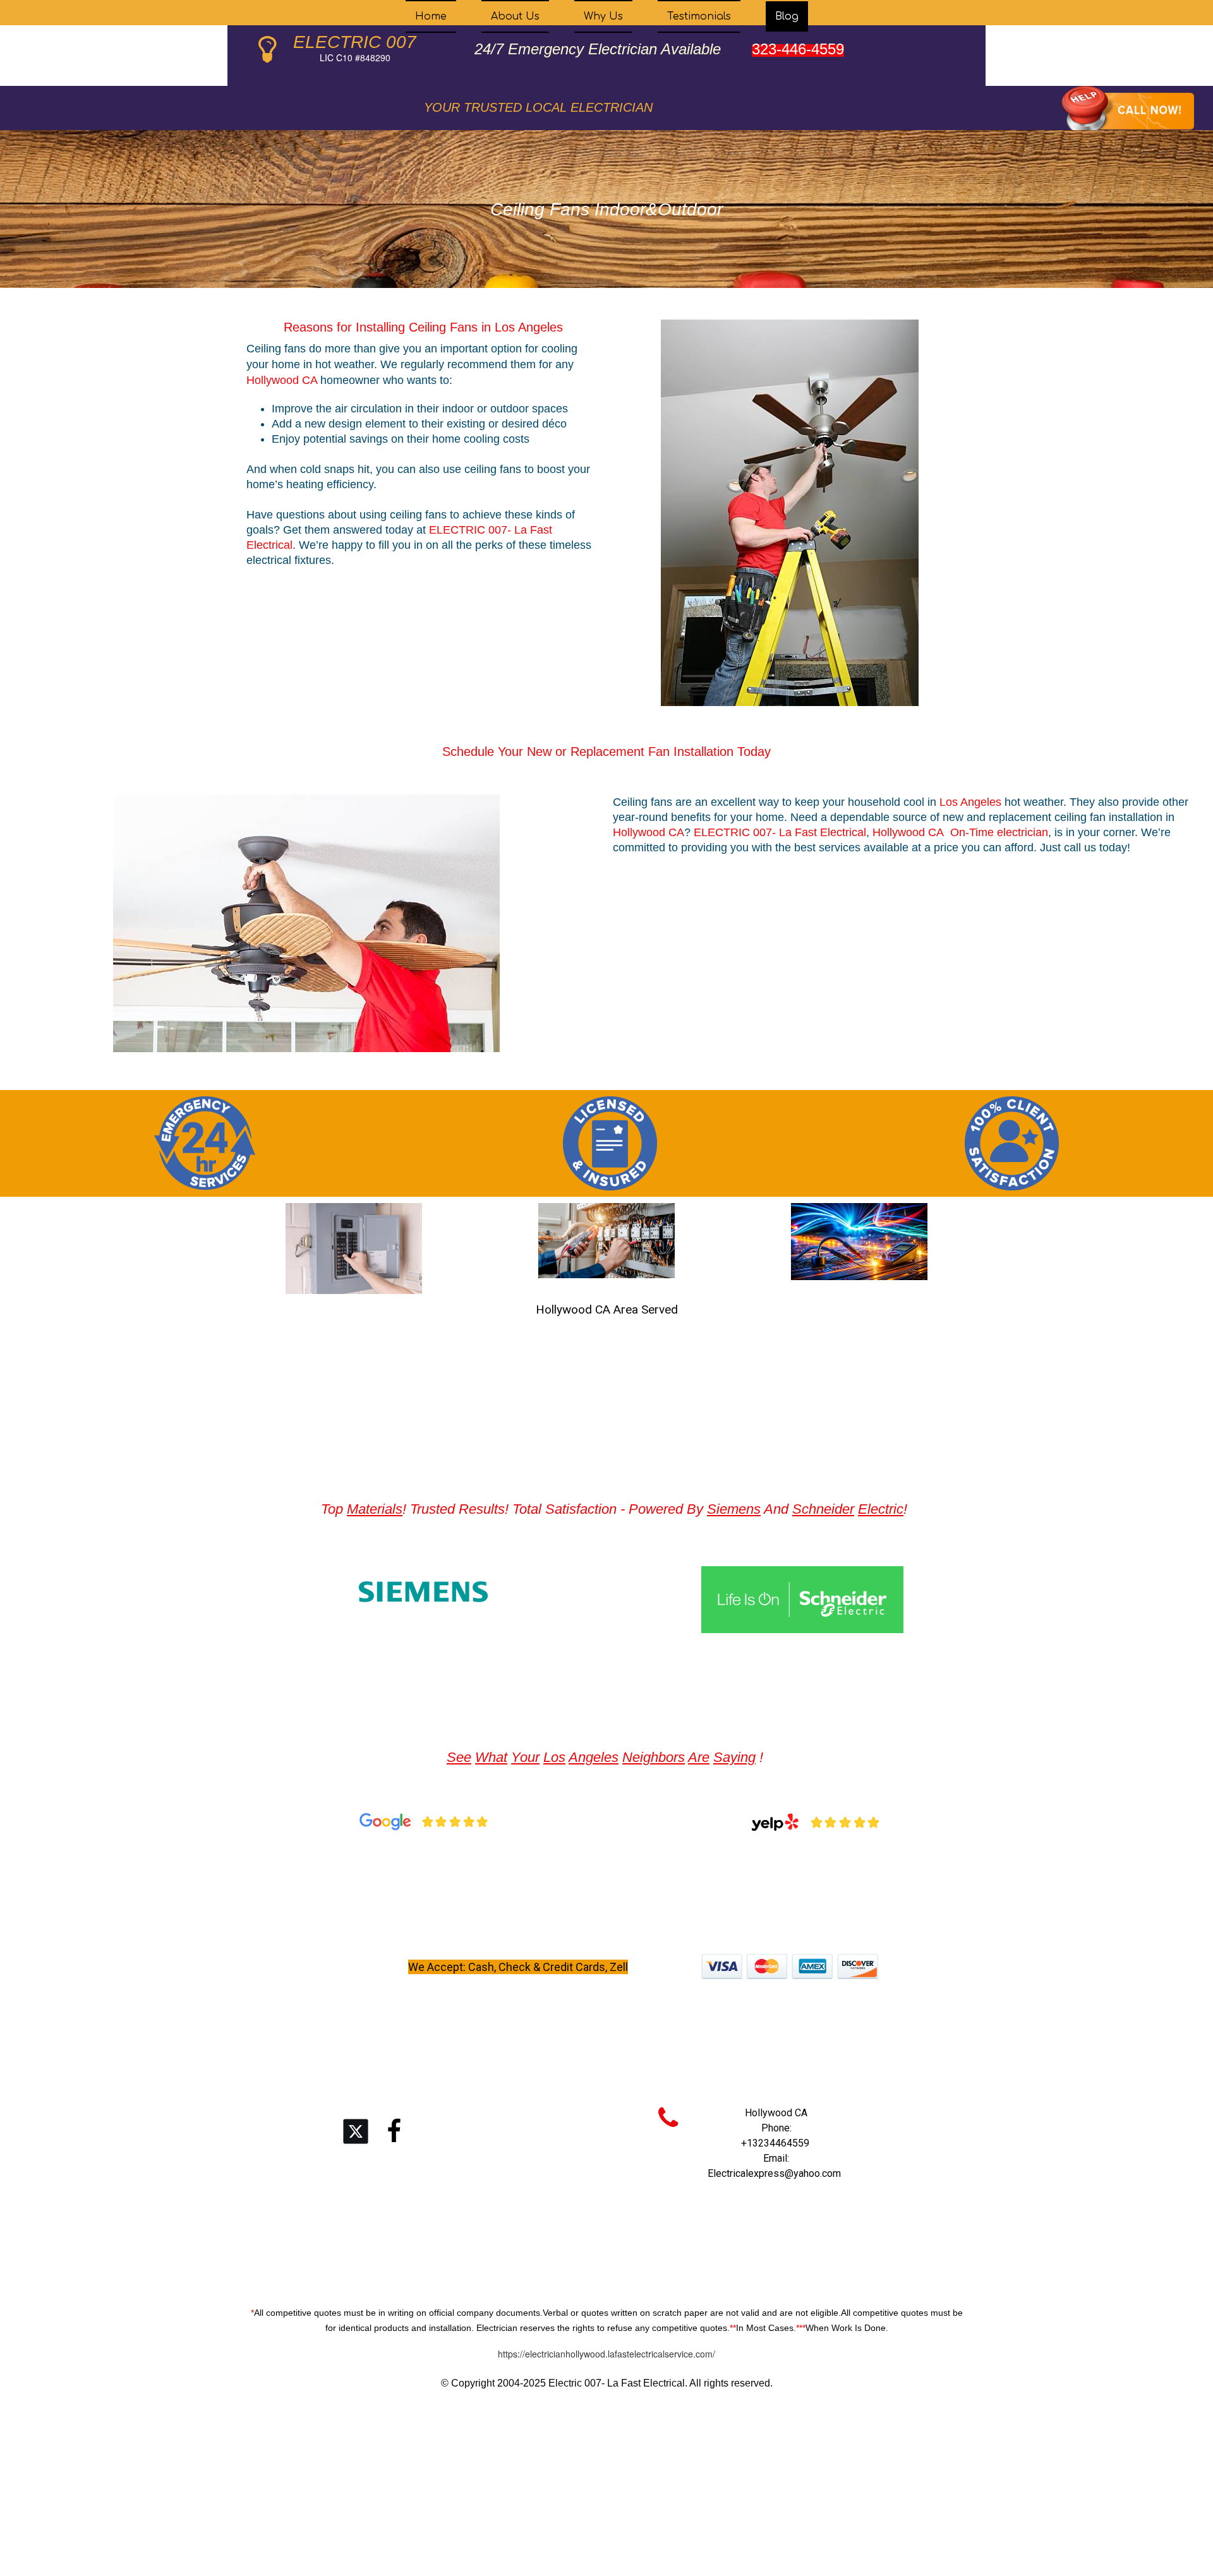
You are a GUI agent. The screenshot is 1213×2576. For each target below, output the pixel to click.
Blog (787, 16)
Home (431, 16)
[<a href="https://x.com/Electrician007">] (356, 2131)
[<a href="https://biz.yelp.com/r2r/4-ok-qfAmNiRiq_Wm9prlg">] (815, 1822)
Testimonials (699, 16)
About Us (515, 16)
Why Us (603, 16)
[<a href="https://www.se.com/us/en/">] (802, 1600)
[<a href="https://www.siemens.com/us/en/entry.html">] (423, 1592)
